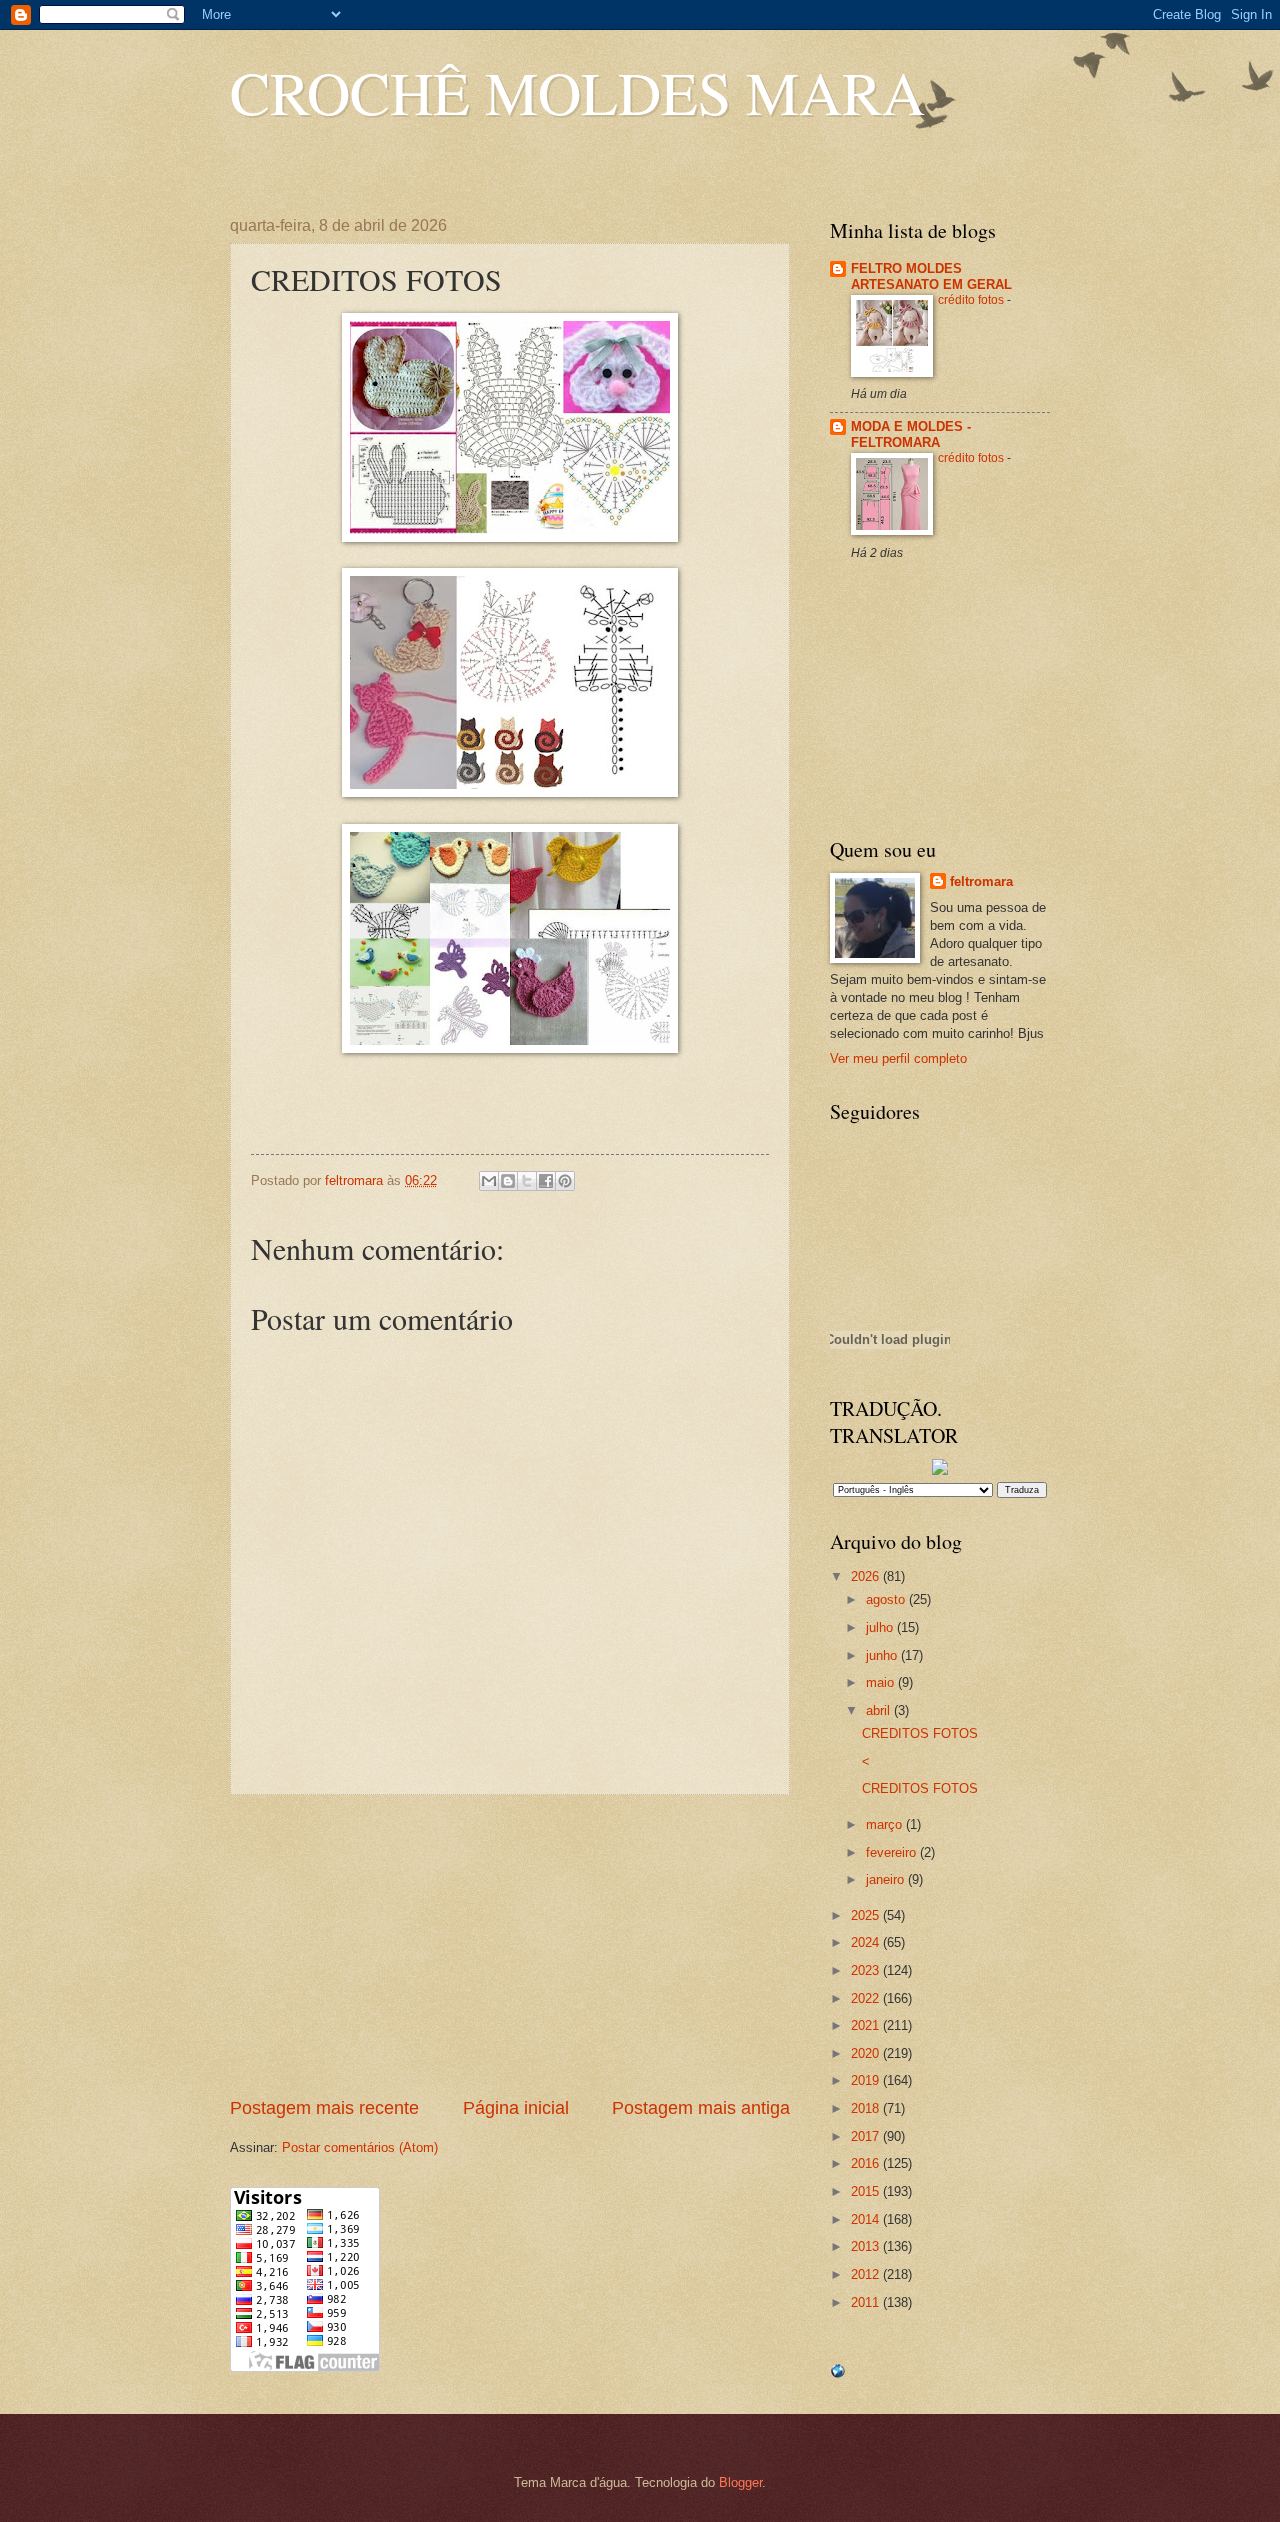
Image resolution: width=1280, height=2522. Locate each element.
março (886, 1824)
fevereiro (893, 1852)
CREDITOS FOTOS (920, 1733)
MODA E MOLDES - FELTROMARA (911, 434)
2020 (867, 2053)
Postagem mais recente (324, 2108)
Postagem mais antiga (701, 2108)
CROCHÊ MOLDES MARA (577, 92)
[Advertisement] (510, 1945)
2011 (867, 2302)
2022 (867, 1998)
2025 (867, 1915)
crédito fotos (972, 300)
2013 (867, 2246)
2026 (867, 1576)
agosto (887, 1599)
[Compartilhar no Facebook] (546, 1181)
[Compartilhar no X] (527, 1181)
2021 (867, 2025)
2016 (867, 2163)
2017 (867, 2136)
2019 (867, 2080)
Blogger (740, 2482)
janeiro (887, 1879)
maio (882, 1682)
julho (881, 1627)
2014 (867, 2219)
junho (883, 1655)
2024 (867, 1942)
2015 (867, 2191)
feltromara (981, 881)
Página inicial (516, 2108)
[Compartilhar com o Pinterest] (565, 1181)
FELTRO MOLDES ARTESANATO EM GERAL (931, 276)
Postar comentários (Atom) (360, 2147)
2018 (867, 2108)
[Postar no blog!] (508, 1181)
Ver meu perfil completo (898, 1058)
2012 (867, 2274)
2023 (867, 1970)
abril (880, 1710)
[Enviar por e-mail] (489, 1181)
